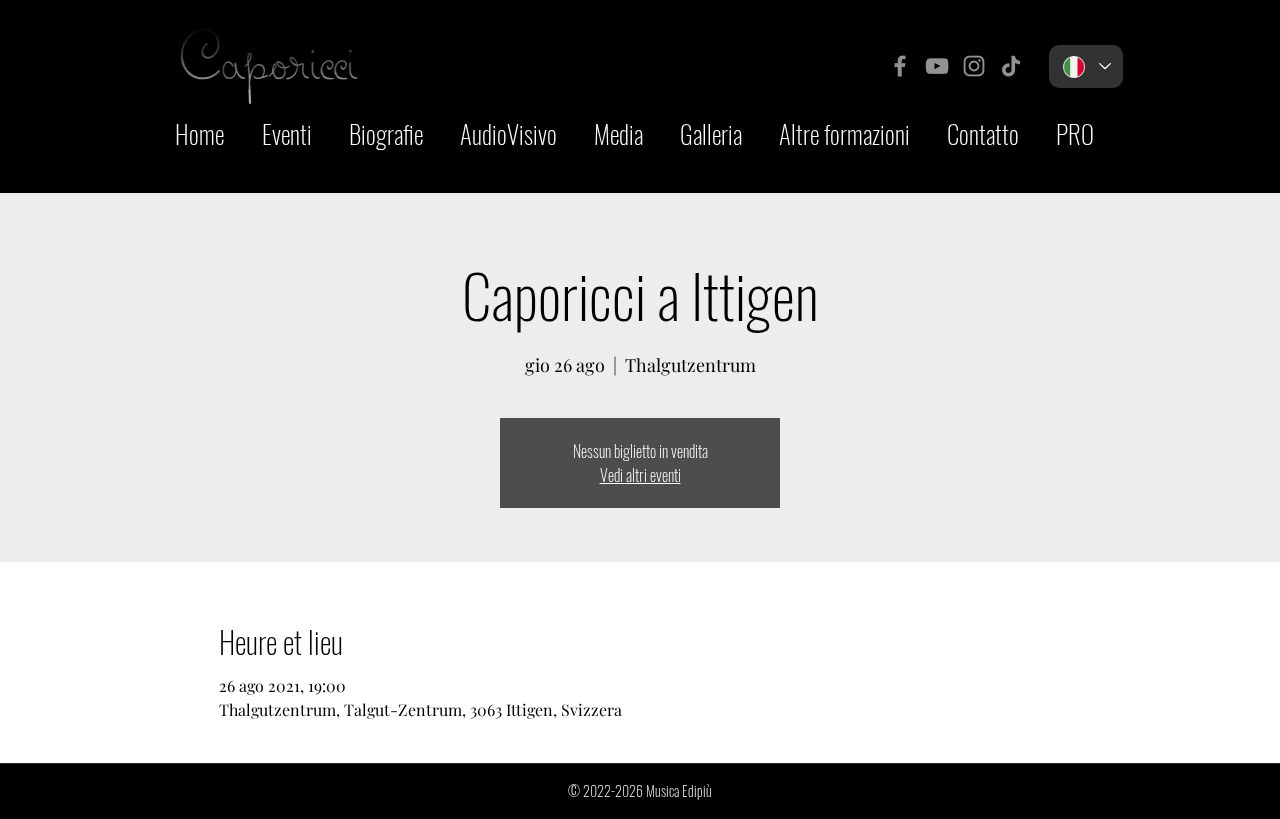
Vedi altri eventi (640, 475)
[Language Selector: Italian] (1086, 66)
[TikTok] (1011, 66)
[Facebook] (900, 66)
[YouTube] (937, 66)
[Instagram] (974, 66)
